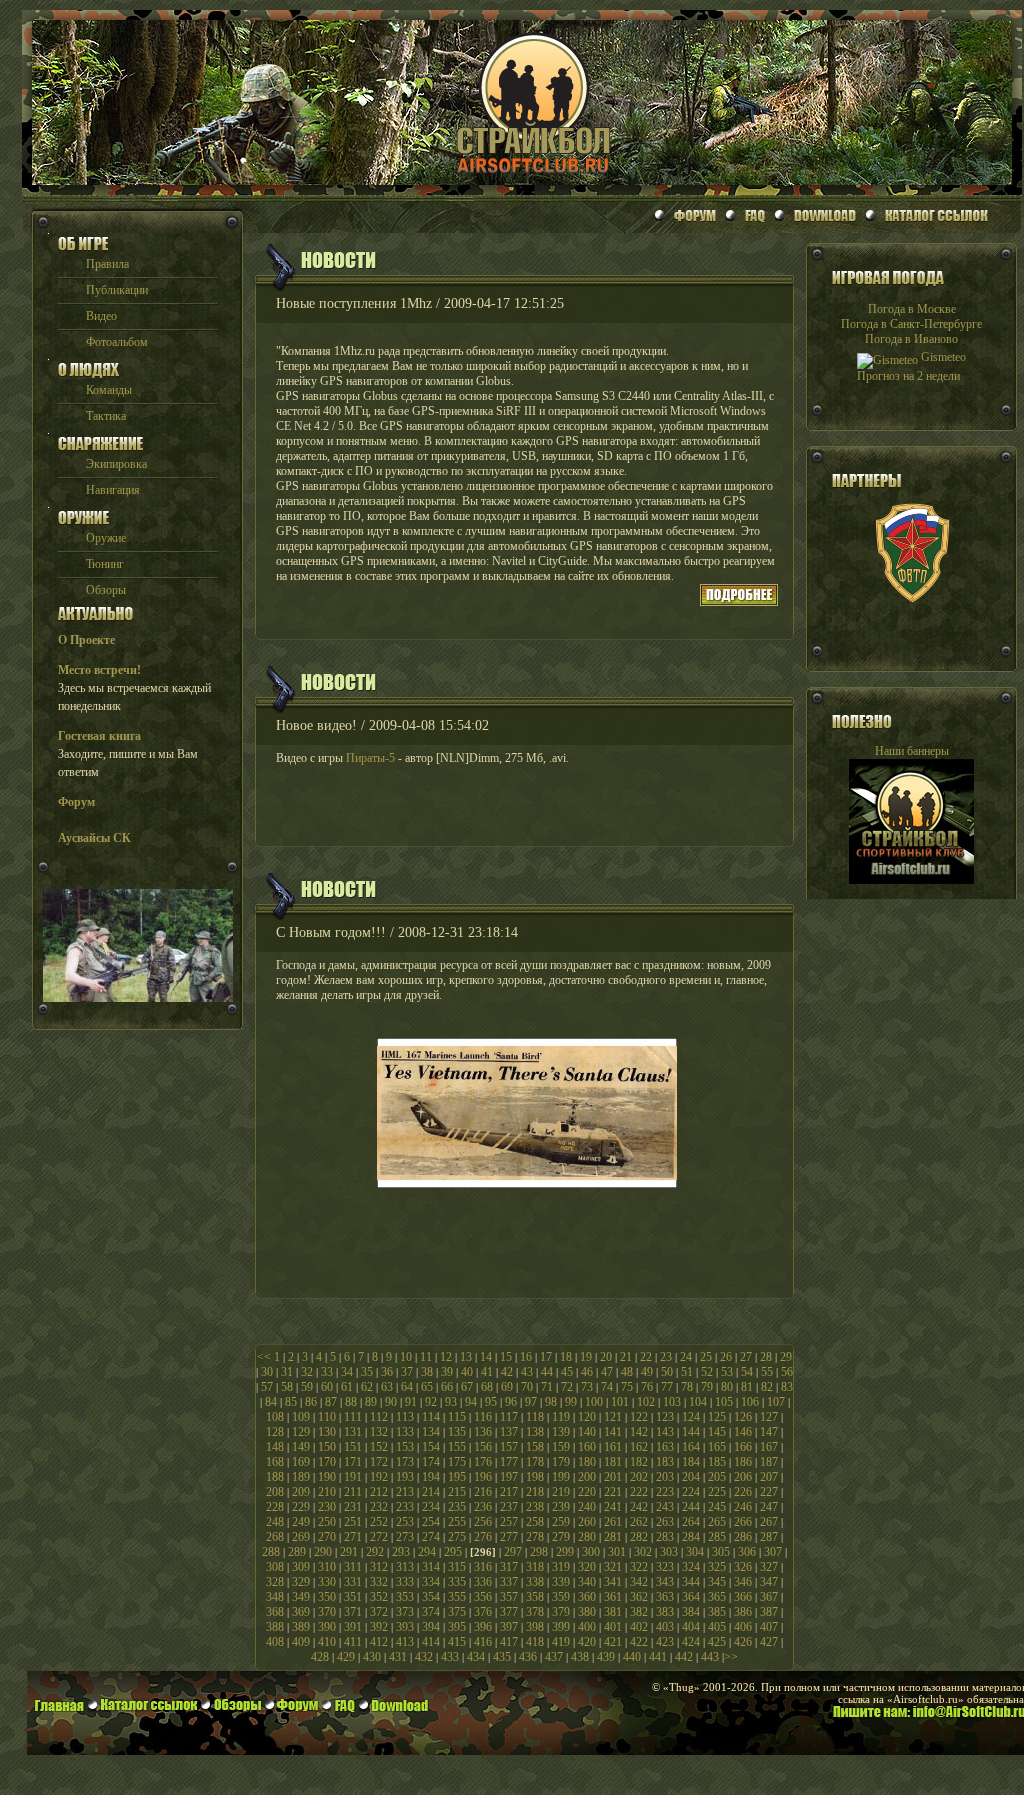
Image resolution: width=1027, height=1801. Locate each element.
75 (627, 1387)
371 (353, 1612)
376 (483, 1612)
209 (301, 1492)
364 (691, 1597)
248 (275, 1522)
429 (346, 1657)
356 (483, 1597)
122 (639, 1417)
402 (639, 1627)
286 (743, 1537)
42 (507, 1372)
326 (743, 1567)
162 (639, 1447)
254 (431, 1522)
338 (535, 1582)
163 (665, 1447)
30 (267, 1372)
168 (275, 1462)
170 (327, 1462)
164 (691, 1447)
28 (766, 1357)
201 (613, 1477)
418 (535, 1642)
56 (787, 1372)
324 (691, 1567)
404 (691, 1627)
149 (301, 1447)
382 (639, 1612)
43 (527, 1372)
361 (613, 1597)
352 (379, 1597)
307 (773, 1552)
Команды (109, 390)
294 (427, 1552)
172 (379, 1462)
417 (509, 1642)
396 (483, 1627)
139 (561, 1432)
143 (665, 1432)
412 (379, 1642)
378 (535, 1612)
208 (275, 1492)
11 (426, 1357)
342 (639, 1582)
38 (427, 1372)
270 (327, 1537)
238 (535, 1507)
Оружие (106, 538)
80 (727, 1387)
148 (275, 1447)
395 (457, 1627)
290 (323, 1552)
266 (743, 1522)
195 (457, 1477)
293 (401, 1552)
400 (587, 1627)
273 (405, 1537)
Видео (101, 316)
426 (743, 1642)
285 (717, 1537)
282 (639, 1537)
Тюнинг (105, 564)
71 (547, 1387)
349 (301, 1597)
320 (587, 1567)
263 (665, 1522)
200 (587, 1477)
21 (626, 1357)
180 (587, 1462)
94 (471, 1402)
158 (535, 1447)
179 (561, 1462)
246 (743, 1507)
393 (405, 1627)
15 (506, 1357)
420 (587, 1642)
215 (457, 1492)
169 (301, 1462)
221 (613, 1492)
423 (665, 1642)
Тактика (106, 416)
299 (565, 1552)
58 (287, 1387)
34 (347, 1372)
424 (691, 1642)
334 (431, 1582)
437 (554, 1657)
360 (587, 1597)
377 (509, 1612)
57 (267, 1387)
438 (580, 1657)
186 (743, 1462)
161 (613, 1447)
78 (687, 1387)
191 (353, 1477)
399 (561, 1627)
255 (457, 1522)
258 (535, 1522)
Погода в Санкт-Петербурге (911, 324)
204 (691, 1477)
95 (491, 1402)
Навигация (113, 490)
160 (587, 1447)
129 (301, 1432)
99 (571, 1402)
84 (271, 1402)
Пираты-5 (370, 758)
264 (691, 1522)
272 (379, 1537)
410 (327, 1642)
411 (353, 1642)
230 (327, 1507)
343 (665, 1582)
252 (379, 1522)
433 (450, 1657)
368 (275, 1612)
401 (613, 1627)
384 (691, 1612)
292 (375, 1552)
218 (535, 1492)
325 (717, 1567)
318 (535, 1567)
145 (717, 1432)
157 (509, 1447)
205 (717, 1477)
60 (327, 1387)
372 (379, 1612)
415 (457, 1642)
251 (353, 1522)
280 (587, 1537)
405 (717, 1627)
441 (658, 1657)
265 (717, 1522)
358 (535, 1597)
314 (431, 1567)
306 (747, 1552)
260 (587, 1522)
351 (353, 1597)
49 (647, 1372)
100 (594, 1402)
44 (547, 1372)
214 (431, 1492)
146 (743, 1432)
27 (746, 1357)
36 (387, 1372)
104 (698, 1402)
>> (731, 1657)
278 (535, 1537)
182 (639, 1462)
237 (509, 1507)
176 (483, 1462)
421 (613, 1642)
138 (535, 1432)
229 (301, 1507)
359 (561, 1597)
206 (743, 1477)
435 (502, 1657)
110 (327, 1417)
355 (457, 1597)
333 (405, 1582)
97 (531, 1402)
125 (717, 1417)
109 (301, 1417)
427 (769, 1642)
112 (379, 1417)
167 (769, 1447)
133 (405, 1432)
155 (457, 1447)
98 (551, 1402)
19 (586, 1357)
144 (691, 1432)
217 (509, 1492)
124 (691, 1417)
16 (526, 1357)
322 (639, 1567)
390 (327, 1627)
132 (379, 1432)
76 (647, 1387)
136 (483, 1432)
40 (467, 1372)
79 (707, 1387)
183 (665, 1462)
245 (717, 1507)
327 (769, 1567)
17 (546, 1357)
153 (405, 1447)
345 (717, 1582)
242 (639, 1507)
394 (431, 1627)
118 (535, 1417)
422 (639, 1642)
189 (301, 1477)
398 (535, 1627)
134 (431, 1432)
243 (665, 1507)
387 (769, 1612)
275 (457, 1537)
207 (769, 1477)
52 (707, 1372)
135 (457, 1432)
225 (717, 1492)
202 (639, 1477)
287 (769, 1537)
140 (587, 1432)
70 (527, 1387)
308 (275, 1567)
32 (307, 1372)
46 (587, 1372)
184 (691, 1462)
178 (535, 1462)
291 (349, 1552)
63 (387, 1387)
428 (320, 1657)
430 (372, 1657)
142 (639, 1432)
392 (379, 1627)
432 (424, 1657)
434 (476, 1657)
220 (587, 1492)
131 (353, 1432)
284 (691, 1537)
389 (301, 1627)
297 (513, 1552)
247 (769, 1507)
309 (301, 1567)
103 (672, 1402)
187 (769, 1462)
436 (528, 1657)
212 (379, 1492)
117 (509, 1417)
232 (379, 1507)
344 (691, 1582)
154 (431, 1447)
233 (405, 1507)
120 (587, 1417)
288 (271, 1552)
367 (769, 1597)
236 (483, 1507)
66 (447, 1387)
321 (613, 1567)
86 (311, 1402)
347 (769, 1582)
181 (613, 1462)
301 (617, 1552)
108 (275, 1417)
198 (535, 1477)
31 (287, 1372)
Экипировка (116, 464)
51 (687, 1372)
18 (566, 1357)
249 (301, 1522)
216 (483, 1492)
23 (666, 1357)
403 (665, 1627)
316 (483, 1567)
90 (391, 1402)
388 (275, 1627)
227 (769, 1492)
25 (706, 1357)
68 (487, 1387)
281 (613, 1537)
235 (457, 1507)
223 (665, 1492)
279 (561, 1537)
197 (509, 1477)
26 (726, 1357)
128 (275, 1432)
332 (379, 1582)
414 (431, 1642)
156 (483, 1447)
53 (727, 1372)
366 (743, 1597)
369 (301, 1612)
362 (639, 1597)
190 (327, 1477)
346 (743, 1582)
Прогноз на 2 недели (908, 376)
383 (665, 1612)
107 (776, 1402)
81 (747, 1387)
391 (353, 1627)
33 (327, 1372)
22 (646, 1357)
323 (665, 1567)
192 (379, 1477)
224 (691, 1492)
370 (327, 1612)
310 (327, 1567)
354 (431, 1597)
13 (466, 1357)
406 (743, 1627)
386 (743, 1612)
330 (327, 1582)
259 (561, 1522)
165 (717, 1447)
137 (509, 1432)
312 (379, 1567)
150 (327, 1447)
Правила (107, 264)
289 (297, 1552)
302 (643, 1552)
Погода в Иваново (911, 339)
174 (431, 1462)
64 (407, 1387)
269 (301, 1537)
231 (353, 1507)
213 (405, 1492)
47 (607, 1372)
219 (561, 1492)
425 (717, 1642)
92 (431, 1402)
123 (665, 1417)
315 (457, 1567)
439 (606, 1657)
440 (632, 1657)
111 (353, 1417)
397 (509, 1627)
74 (607, 1387)
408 (275, 1642)
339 (561, 1582)
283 (665, 1537)
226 (743, 1492)
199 (561, 1477)
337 (509, 1582)
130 (327, 1432)
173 (405, 1462)
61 (347, 1387)
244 (691, 1507)
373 (405, 1612)
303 (669, 1552)
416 (483, 1642)
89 (371, 1402)
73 (587, 1387)
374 (431, 1612)
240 (587, 1507)
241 (613, 1507)
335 (457, 1582)
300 (591, 1552)
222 (639, 1492)
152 (379, 1447)
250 (327, 1522)
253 (405, 1522)
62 (367, 1387)
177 (509, 1462)
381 (613, 1612)
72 (567, 1387)
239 (561, 1507)
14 (486, 1357)
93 (451, 1402)
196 (483, 1477)
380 (587, 1612)
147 (769, 1432)
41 (487, 1372)
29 (786, 1357)
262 (639, 1522)
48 (627, 1372)
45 (567, 1372)
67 (467, 1387)
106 (750, 1402)
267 (769, 1522)
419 (561, 1642)
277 (509, 1537)
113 (405, 1417)
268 (275, 1537)
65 (427, 1387)
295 (453, 1552)
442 (684, 1657)
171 (353, 1462)
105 (724, 1402)
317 (509, 1567)
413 (405, 1642)
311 (353, 1567)
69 (507, 1387)
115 (457, 1417)
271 (353, 1537)
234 (431, 1507)
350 (327, 1597)
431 (398, 1657)
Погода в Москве (912, 309)
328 (275, 1582)
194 (431, 1477)
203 (665, 1477)
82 (767, 1387)
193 (405, 1477)
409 (301, 1642)
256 (483, 1522)
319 (561, 1567)
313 (405, 1567)
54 (747, 1372)
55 (767, 1372)
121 (613, 1417)
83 (787, 1387)
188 (275, 1477)
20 (606, 1357)
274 (431, 1537)
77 (667, 1387)
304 (695, 1552)
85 (291, 1402)
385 (717, 1612)
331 (353, 1582)
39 (447, 1372)
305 (721, 1552)
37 (407, 1372)
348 (275, 1597)
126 (743, 1417)
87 (331, 1402)
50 (667, 1372)
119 (561, 1417)
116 (483, 1417)
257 (509, 1522)
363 (665, 1597)
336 (483, 1582)
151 (353, 1447)
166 (743, 1447)
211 (353, 1492)
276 (483, 1537)
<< (264, 1357)
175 (457, 1462)
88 (351, 1402)
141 (613, 1432)
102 (646, 1402)
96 (511, 1402)
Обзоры (106, 590)
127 (769, 1417)
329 (301, 1582)
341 (613, 1582)
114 (431, 1417)
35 (367, 1372)
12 (446, 1357)
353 (405, 1597)
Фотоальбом (117, 342)
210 (327, 1492)
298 (539, 1552)
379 (561, 1612)
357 (509, 1597)
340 (587, 1582)
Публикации (117, 290)
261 (613, 1522)
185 (717, 1462)
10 (406, 1357)
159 (561, 1447)
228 (275, 1507)
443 (710, 1657)
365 (717, 1597)
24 (686, 1357)
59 (307, 1387)
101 (620, 1402)
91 (411, 1402)
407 (769, 1627)
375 (457, 1612)
